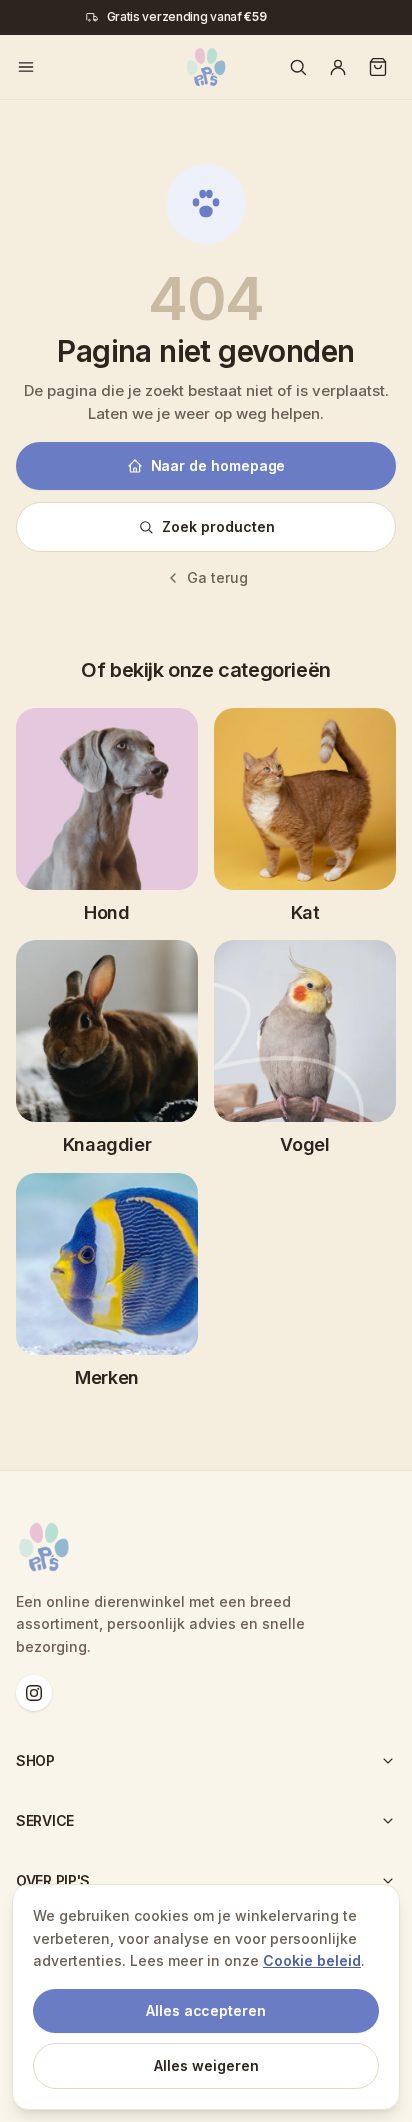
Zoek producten (218, 526)
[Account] (338, 67)
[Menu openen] (26, 67)
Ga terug (217, 577)
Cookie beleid (312, 1960)
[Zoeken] (298, 67)
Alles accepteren (206, 2010)
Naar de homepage (218, 465)
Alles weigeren (206, 2065)
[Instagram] (34, 1693)
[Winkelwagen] (378, 67)
